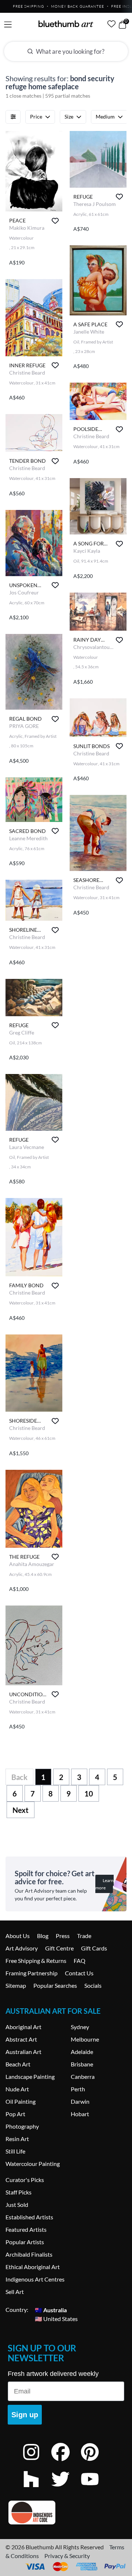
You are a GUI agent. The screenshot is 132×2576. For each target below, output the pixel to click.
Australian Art (23, 2052)
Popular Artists (25, 2242)
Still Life (15, 2151)
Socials (93, 1985)
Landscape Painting (30, 2076)
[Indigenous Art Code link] (66, 2513)
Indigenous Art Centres (35, 2279)
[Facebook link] (66, 2462)
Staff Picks (19, 2192)
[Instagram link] (37, 2462)
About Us (18, 1936)
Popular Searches (55, 1985)
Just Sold (17, 2205)
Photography (22, 2126)
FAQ (80, 1961)
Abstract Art (21, 2039)
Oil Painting (21, 2101)
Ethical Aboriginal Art (33, 2267)
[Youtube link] (95, 2489)
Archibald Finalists (29, 2254)
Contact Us (79, 1973)
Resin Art (17, 2139)
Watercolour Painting (33, 2164)
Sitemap (16, 1985)
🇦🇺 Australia (51, 2310)
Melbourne (85, 2039)
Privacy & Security (67, 2556)
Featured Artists (26, 2229)
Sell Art (15, 2292)
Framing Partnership (32, 1973)
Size (69, 117)
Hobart (80, 2114)
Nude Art (17, 2089)
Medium (105, 117)
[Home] (66, 24)
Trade (84, 1936)
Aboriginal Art (23, 2027)
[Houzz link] (37, 2489)
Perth (78, 2089)
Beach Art (18, 2064)
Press (63, 1936)
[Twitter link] (66, 2489)
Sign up (25, 2415)
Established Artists (29, 2217)
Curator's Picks (25, 2180)
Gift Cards (94, 1948)
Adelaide (82, 2052)
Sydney (80, 2027)
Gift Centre (59, 1948)
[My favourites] (111, 24)
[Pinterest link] (95, 2462)
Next (21, 1810)
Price (36, 117)
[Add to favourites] (55, 221)
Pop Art (15, 2114)
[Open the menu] (8, 25)
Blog (43, 1936)
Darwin (80, 2101)
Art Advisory (22, 1948)
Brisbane (82, 2064)
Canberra (83, 2076)
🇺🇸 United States (56, 2318)
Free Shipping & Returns (36, 1961)
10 (89, 1794)
